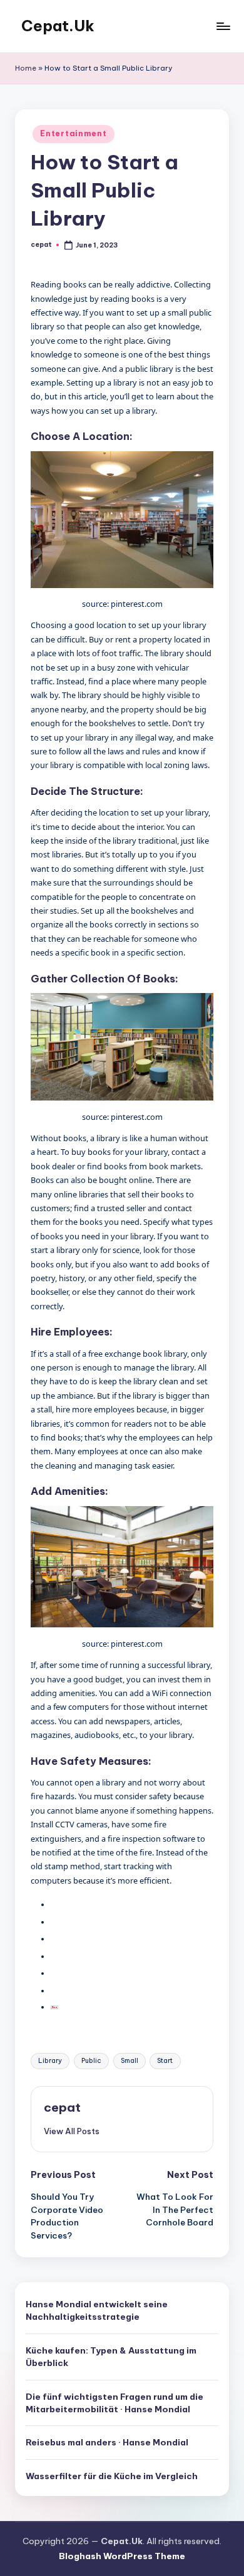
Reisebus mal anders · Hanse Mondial (107, 2442)
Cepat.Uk (58, 26)
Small (130, 2061)
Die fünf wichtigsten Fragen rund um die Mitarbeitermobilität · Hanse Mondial (114, 2403)
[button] (72, 2131)
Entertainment (73, 133)
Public (91, 2061)
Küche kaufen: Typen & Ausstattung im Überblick (111, 2357)
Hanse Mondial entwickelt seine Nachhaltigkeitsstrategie (97, 2310)
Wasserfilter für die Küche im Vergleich (112, 2476)
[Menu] (223, 26)
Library (50, 2061)
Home (26, 68)
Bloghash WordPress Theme (122, 2556)
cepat (62, 2107)
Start (165, 2061)
